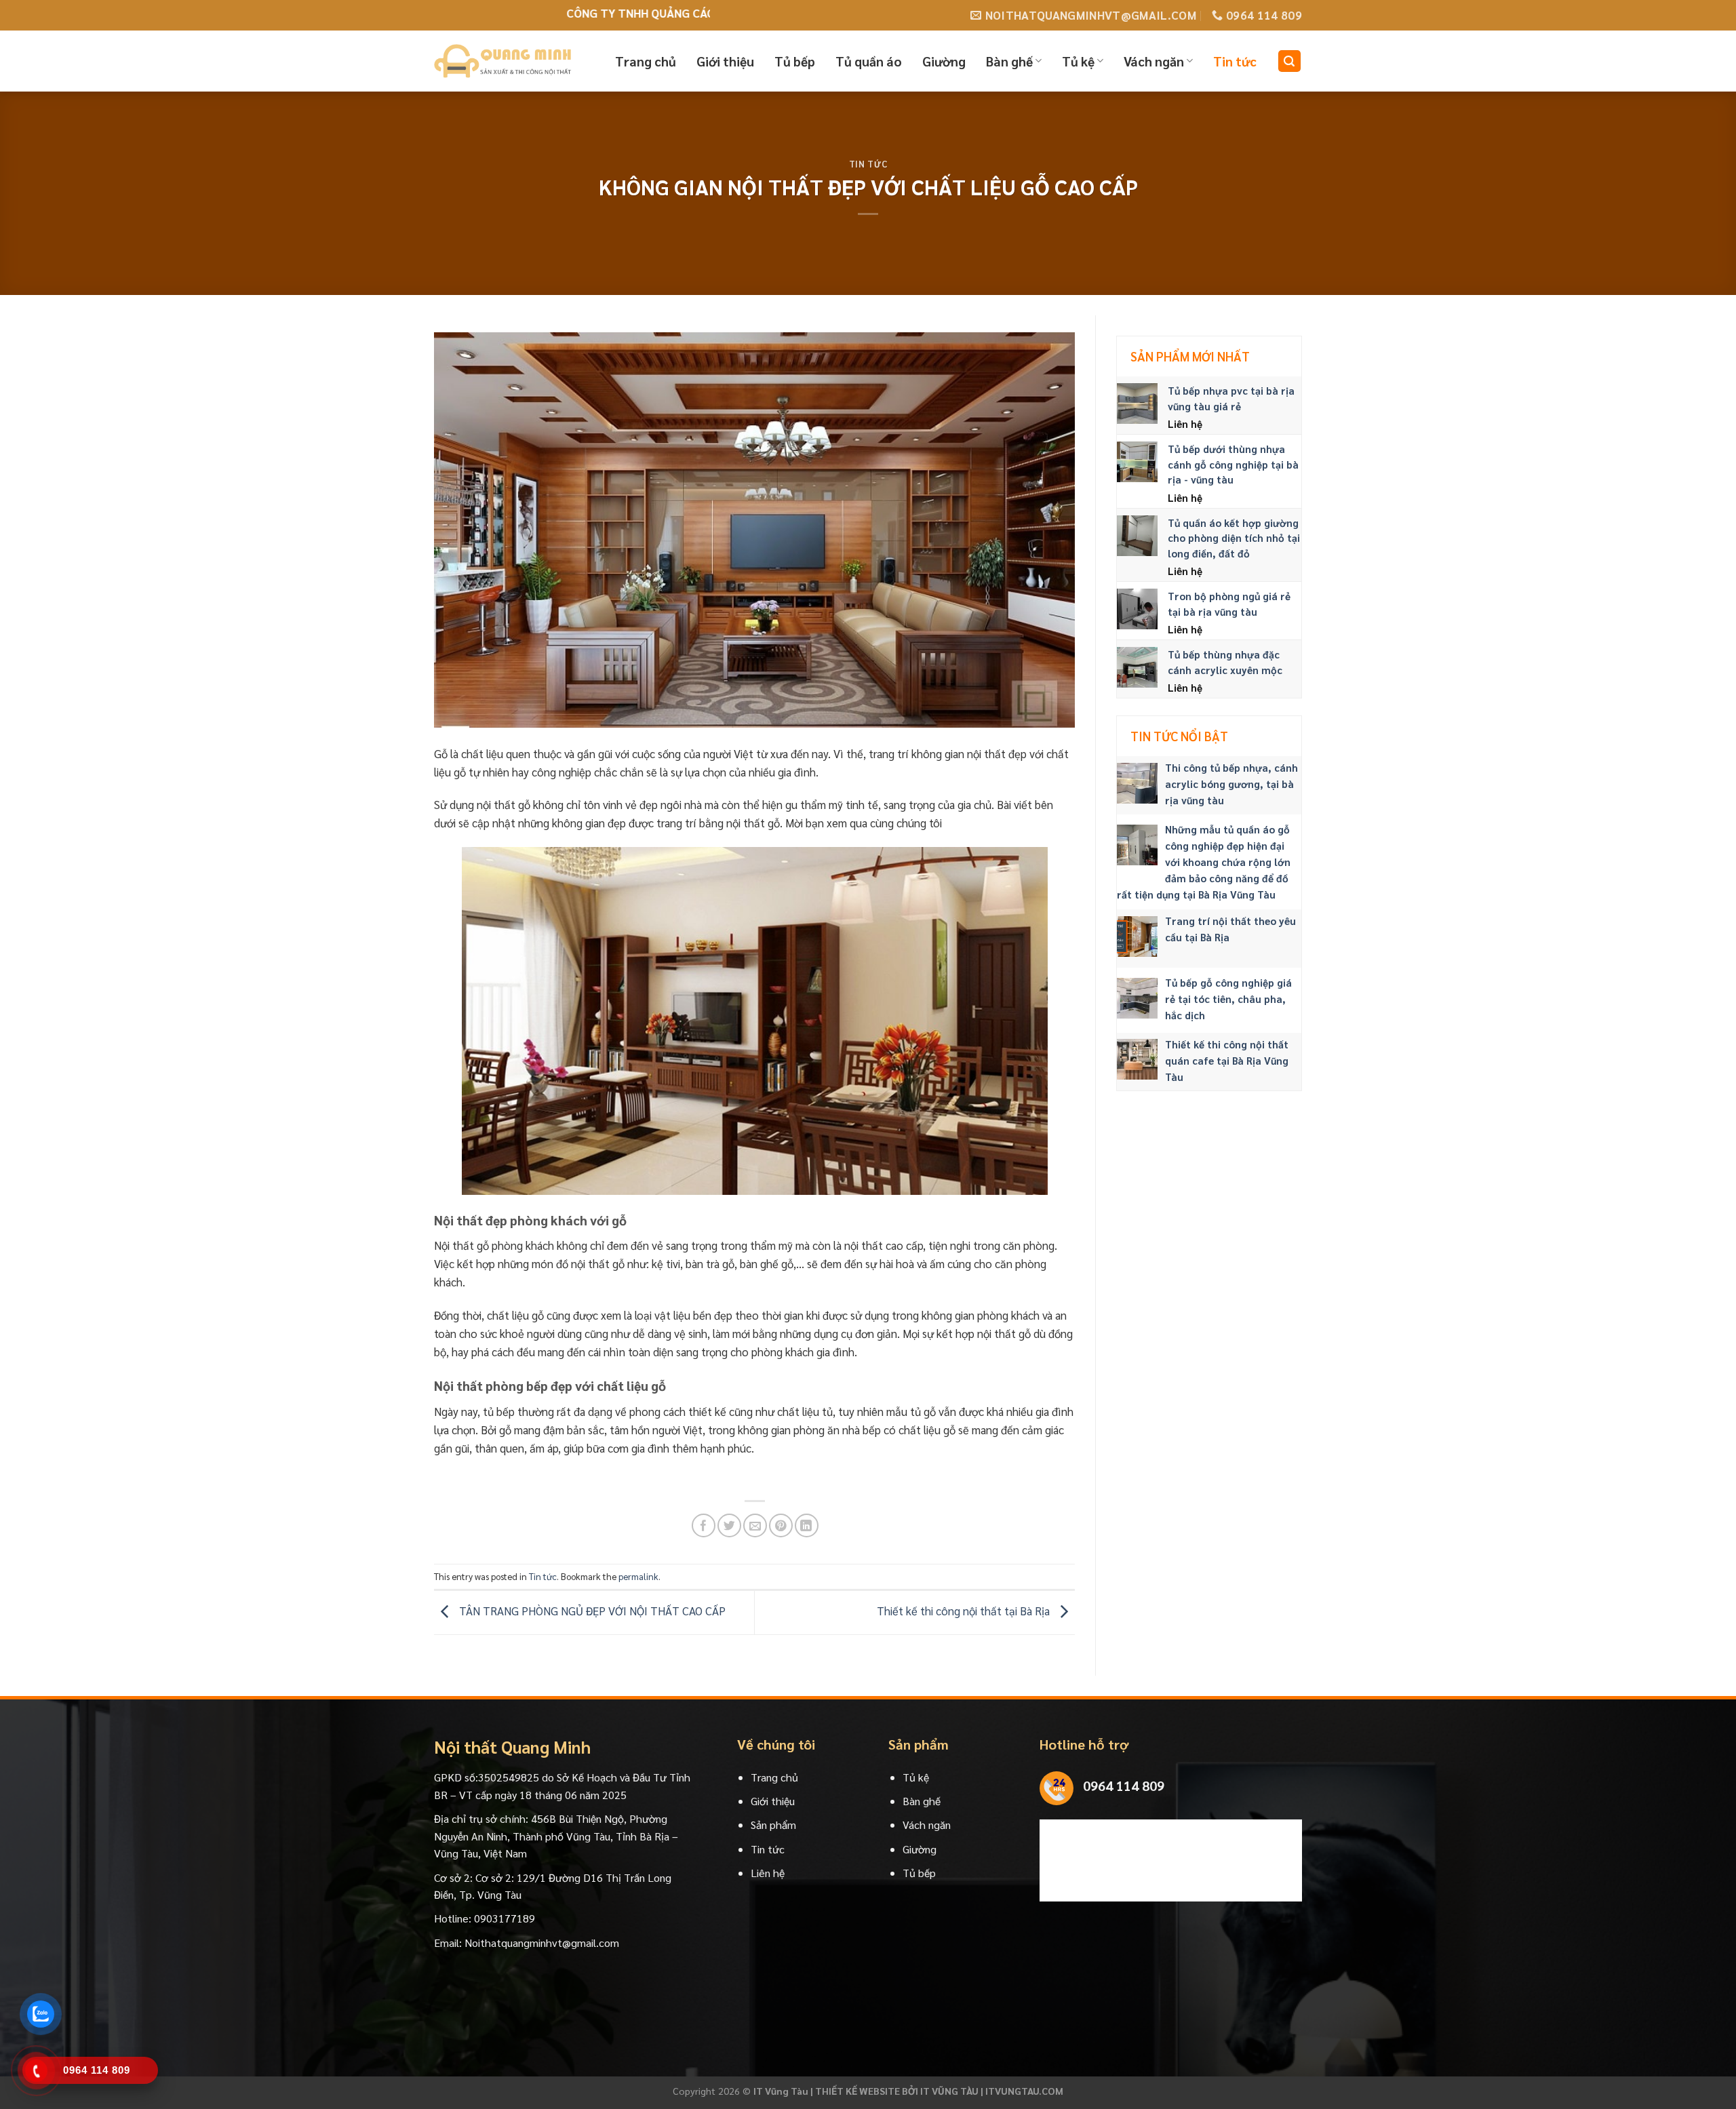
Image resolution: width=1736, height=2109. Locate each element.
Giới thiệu (725, 61)
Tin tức (1235, 61)
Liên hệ (768, 1873)
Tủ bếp (795, 61)
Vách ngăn (1154, 61)
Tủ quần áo (869, 61)
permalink (638, 1576)
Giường (944, 61)
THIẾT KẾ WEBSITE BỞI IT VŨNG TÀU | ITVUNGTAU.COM (939, 2091)
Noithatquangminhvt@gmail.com (542, 1943)
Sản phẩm (773, 1825)
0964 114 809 (1124, 1786)
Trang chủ (646, 61)
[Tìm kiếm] (1290, 61)
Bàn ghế (1009, 61)
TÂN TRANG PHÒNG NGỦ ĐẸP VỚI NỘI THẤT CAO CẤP (591, 1611)
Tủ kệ (1078, 61)
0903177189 (505, 1918)
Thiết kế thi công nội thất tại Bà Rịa (965, 1611)
